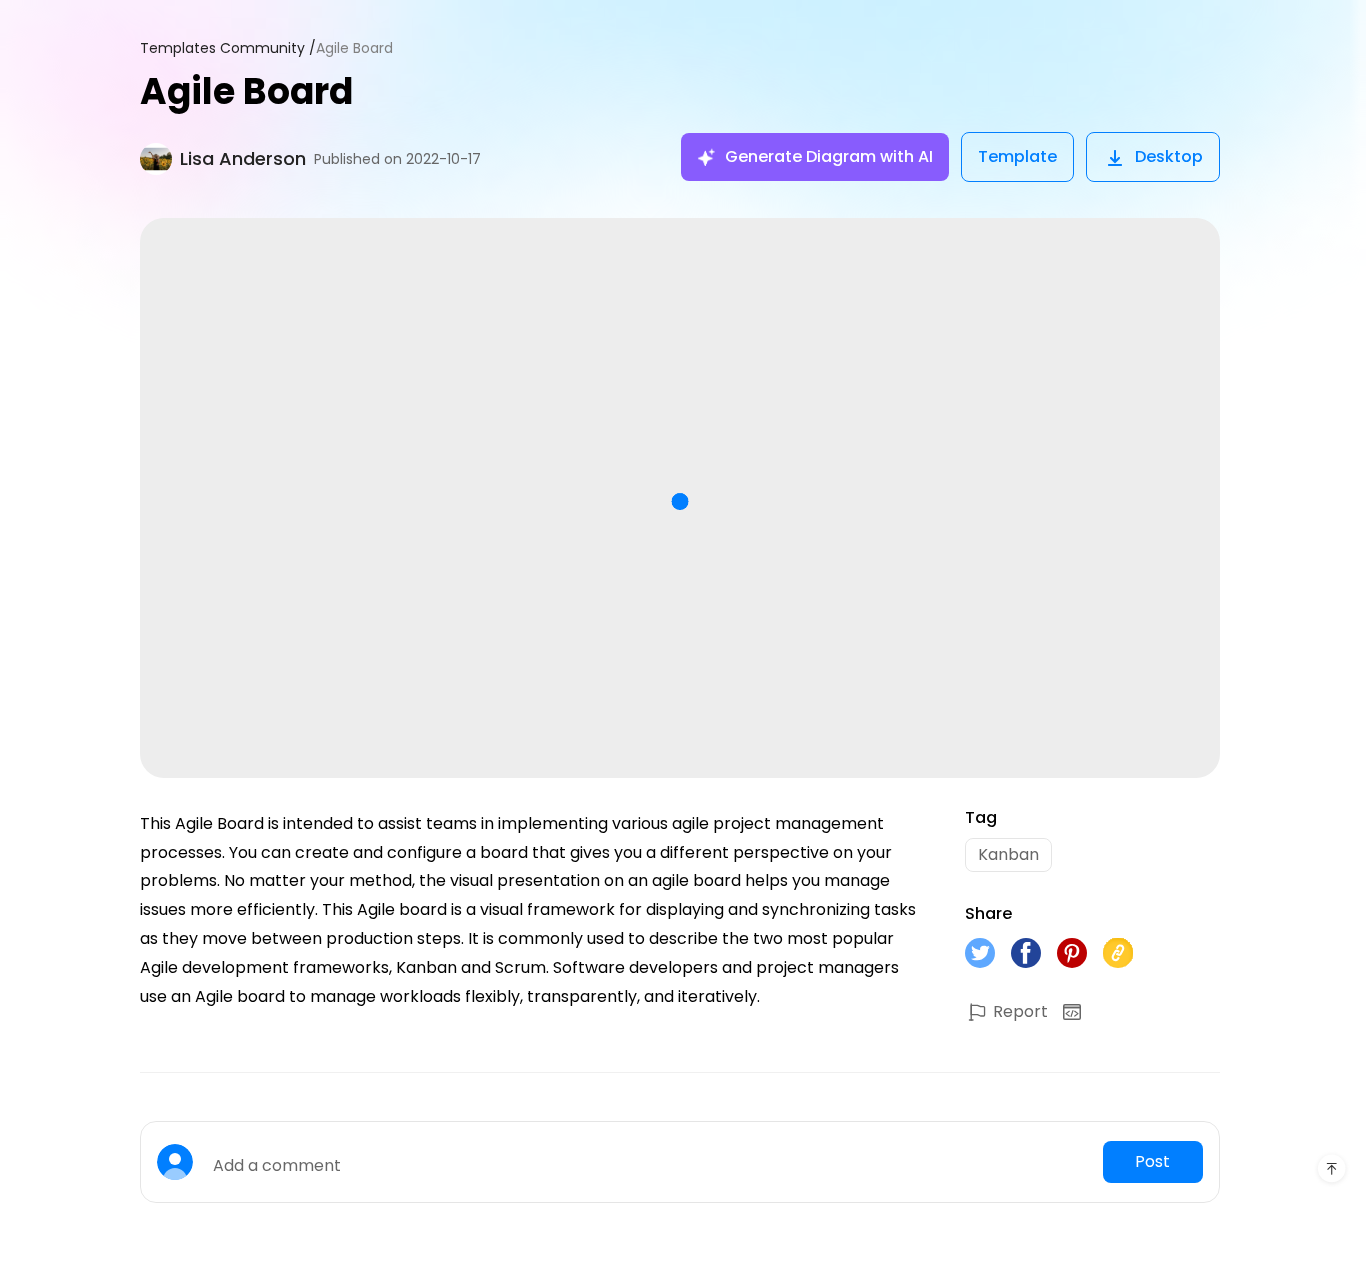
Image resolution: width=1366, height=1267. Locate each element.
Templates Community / (228, 48)
